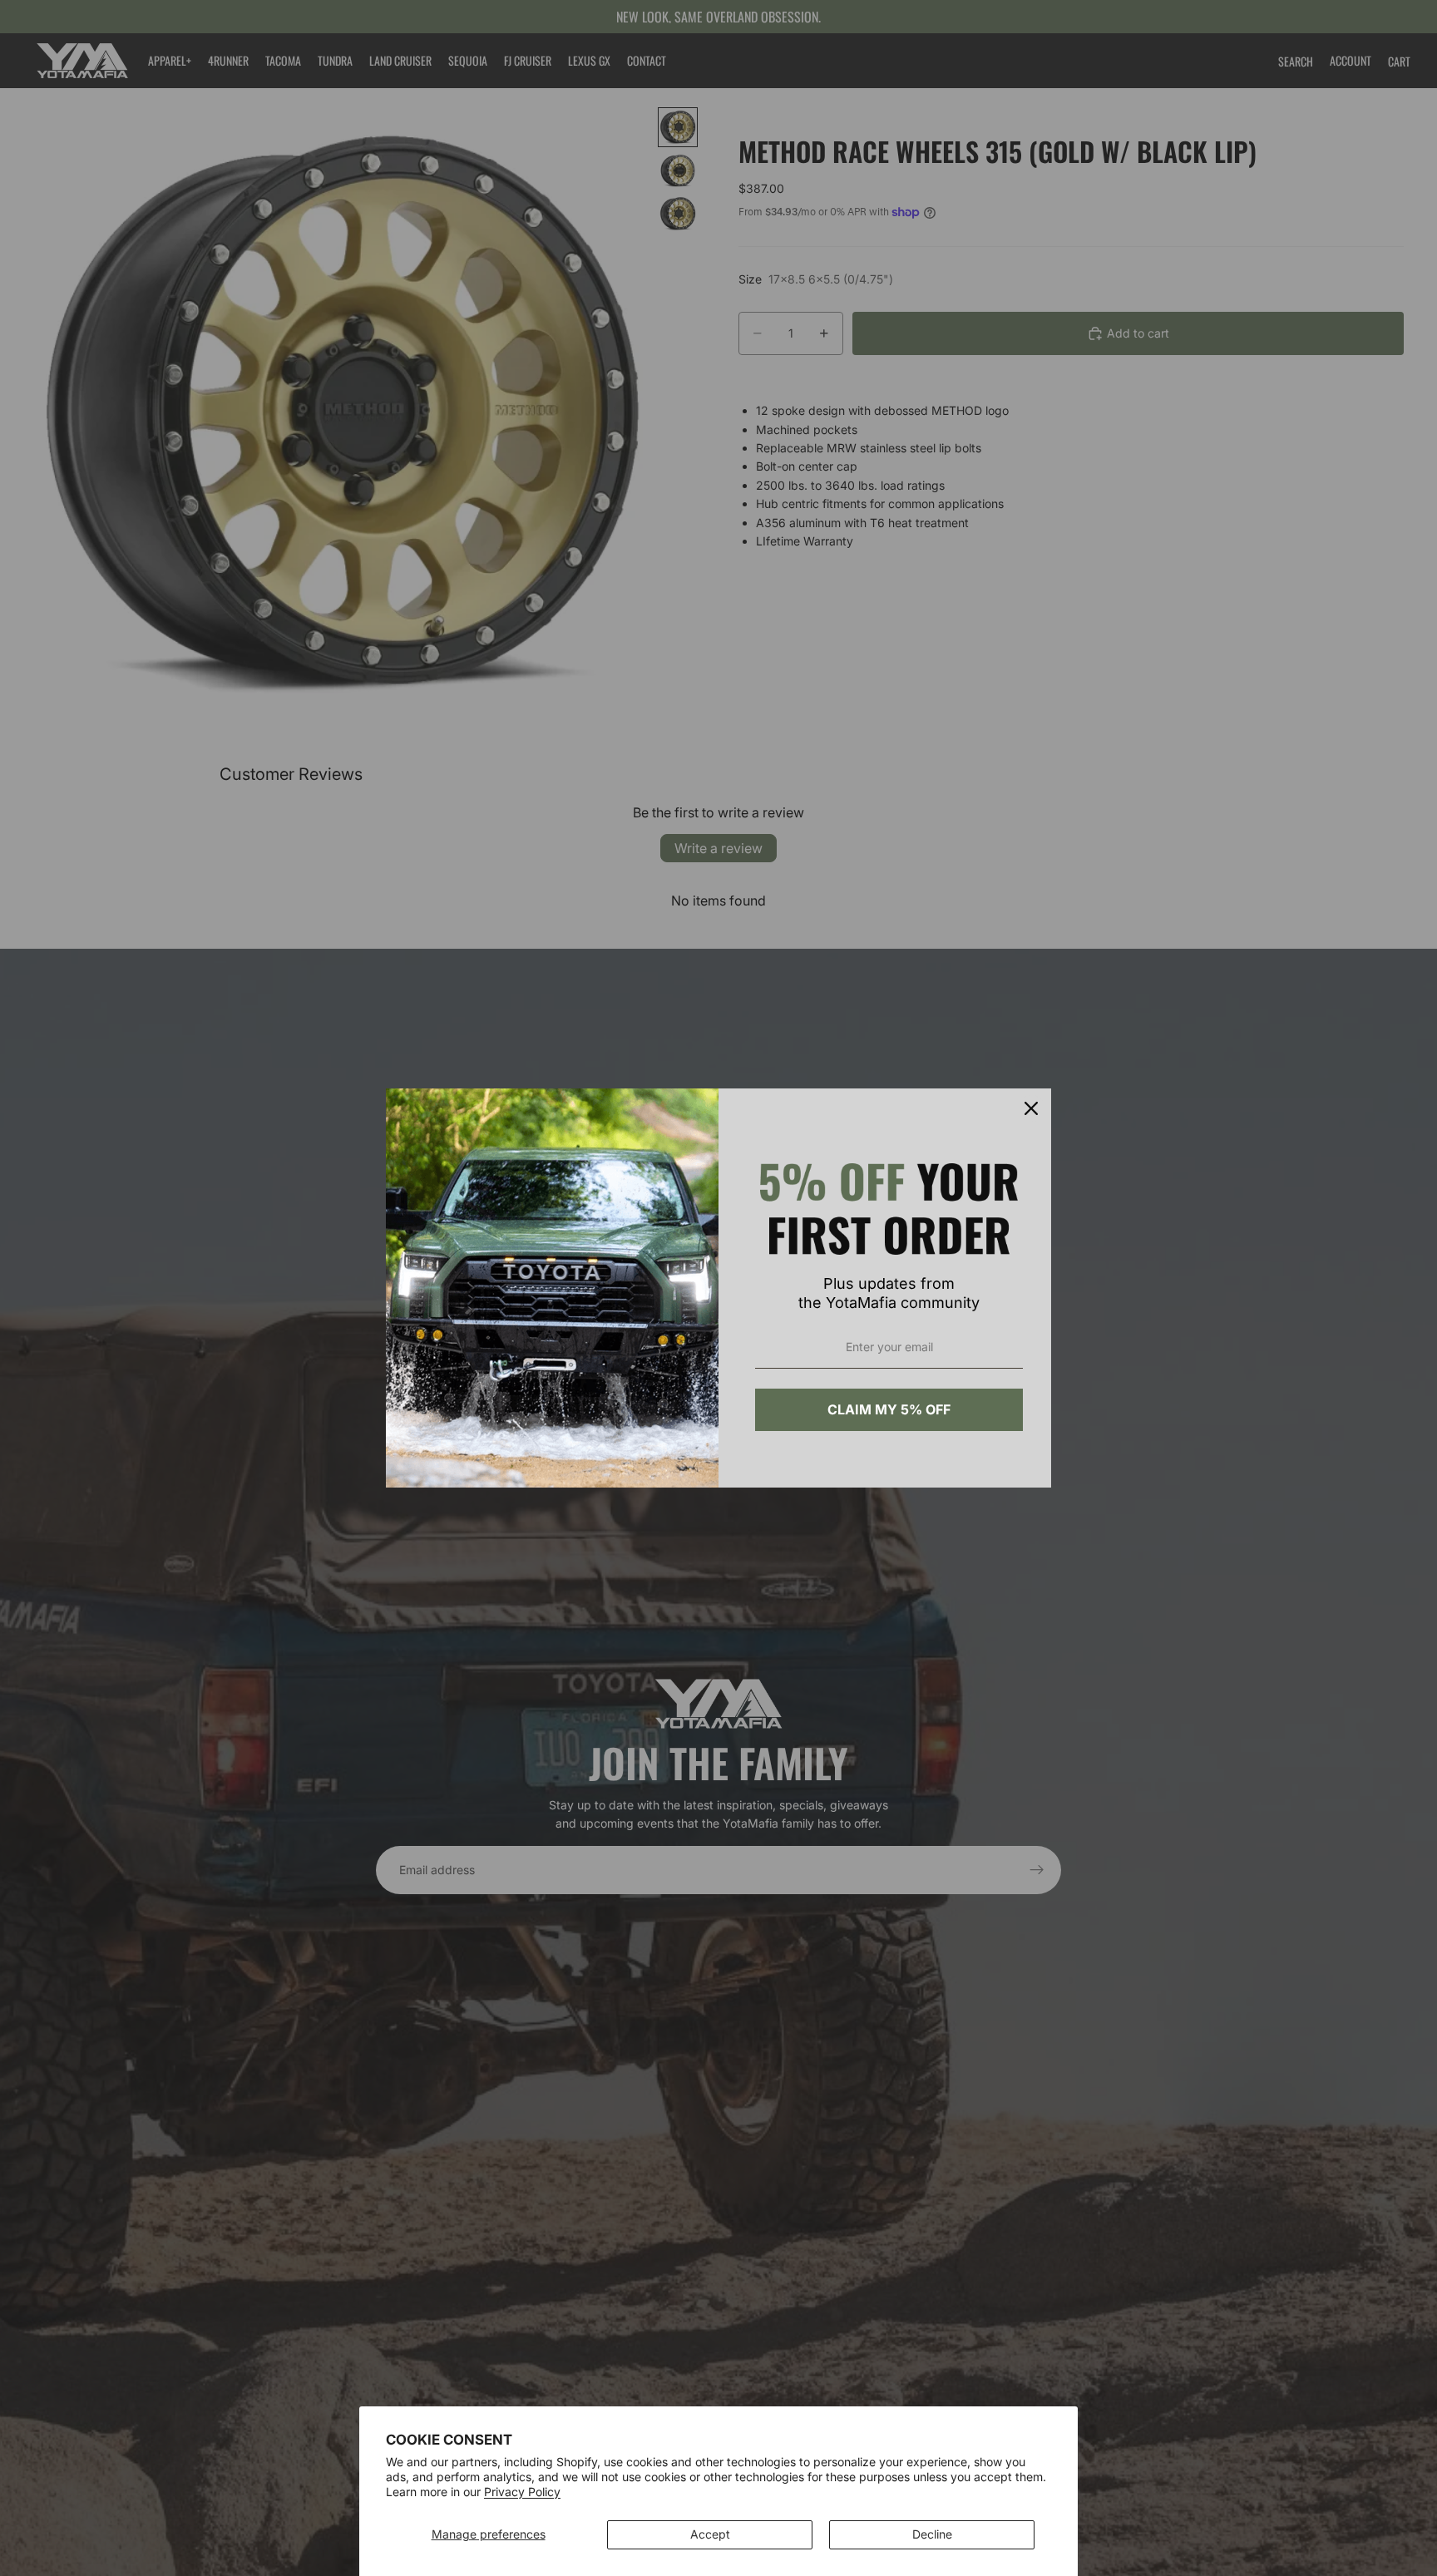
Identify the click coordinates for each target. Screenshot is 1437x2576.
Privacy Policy (522, 2492)
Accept (710, 2534)
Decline (932, 2534)
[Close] (1031, 1108)
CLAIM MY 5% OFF (889, 1409)
